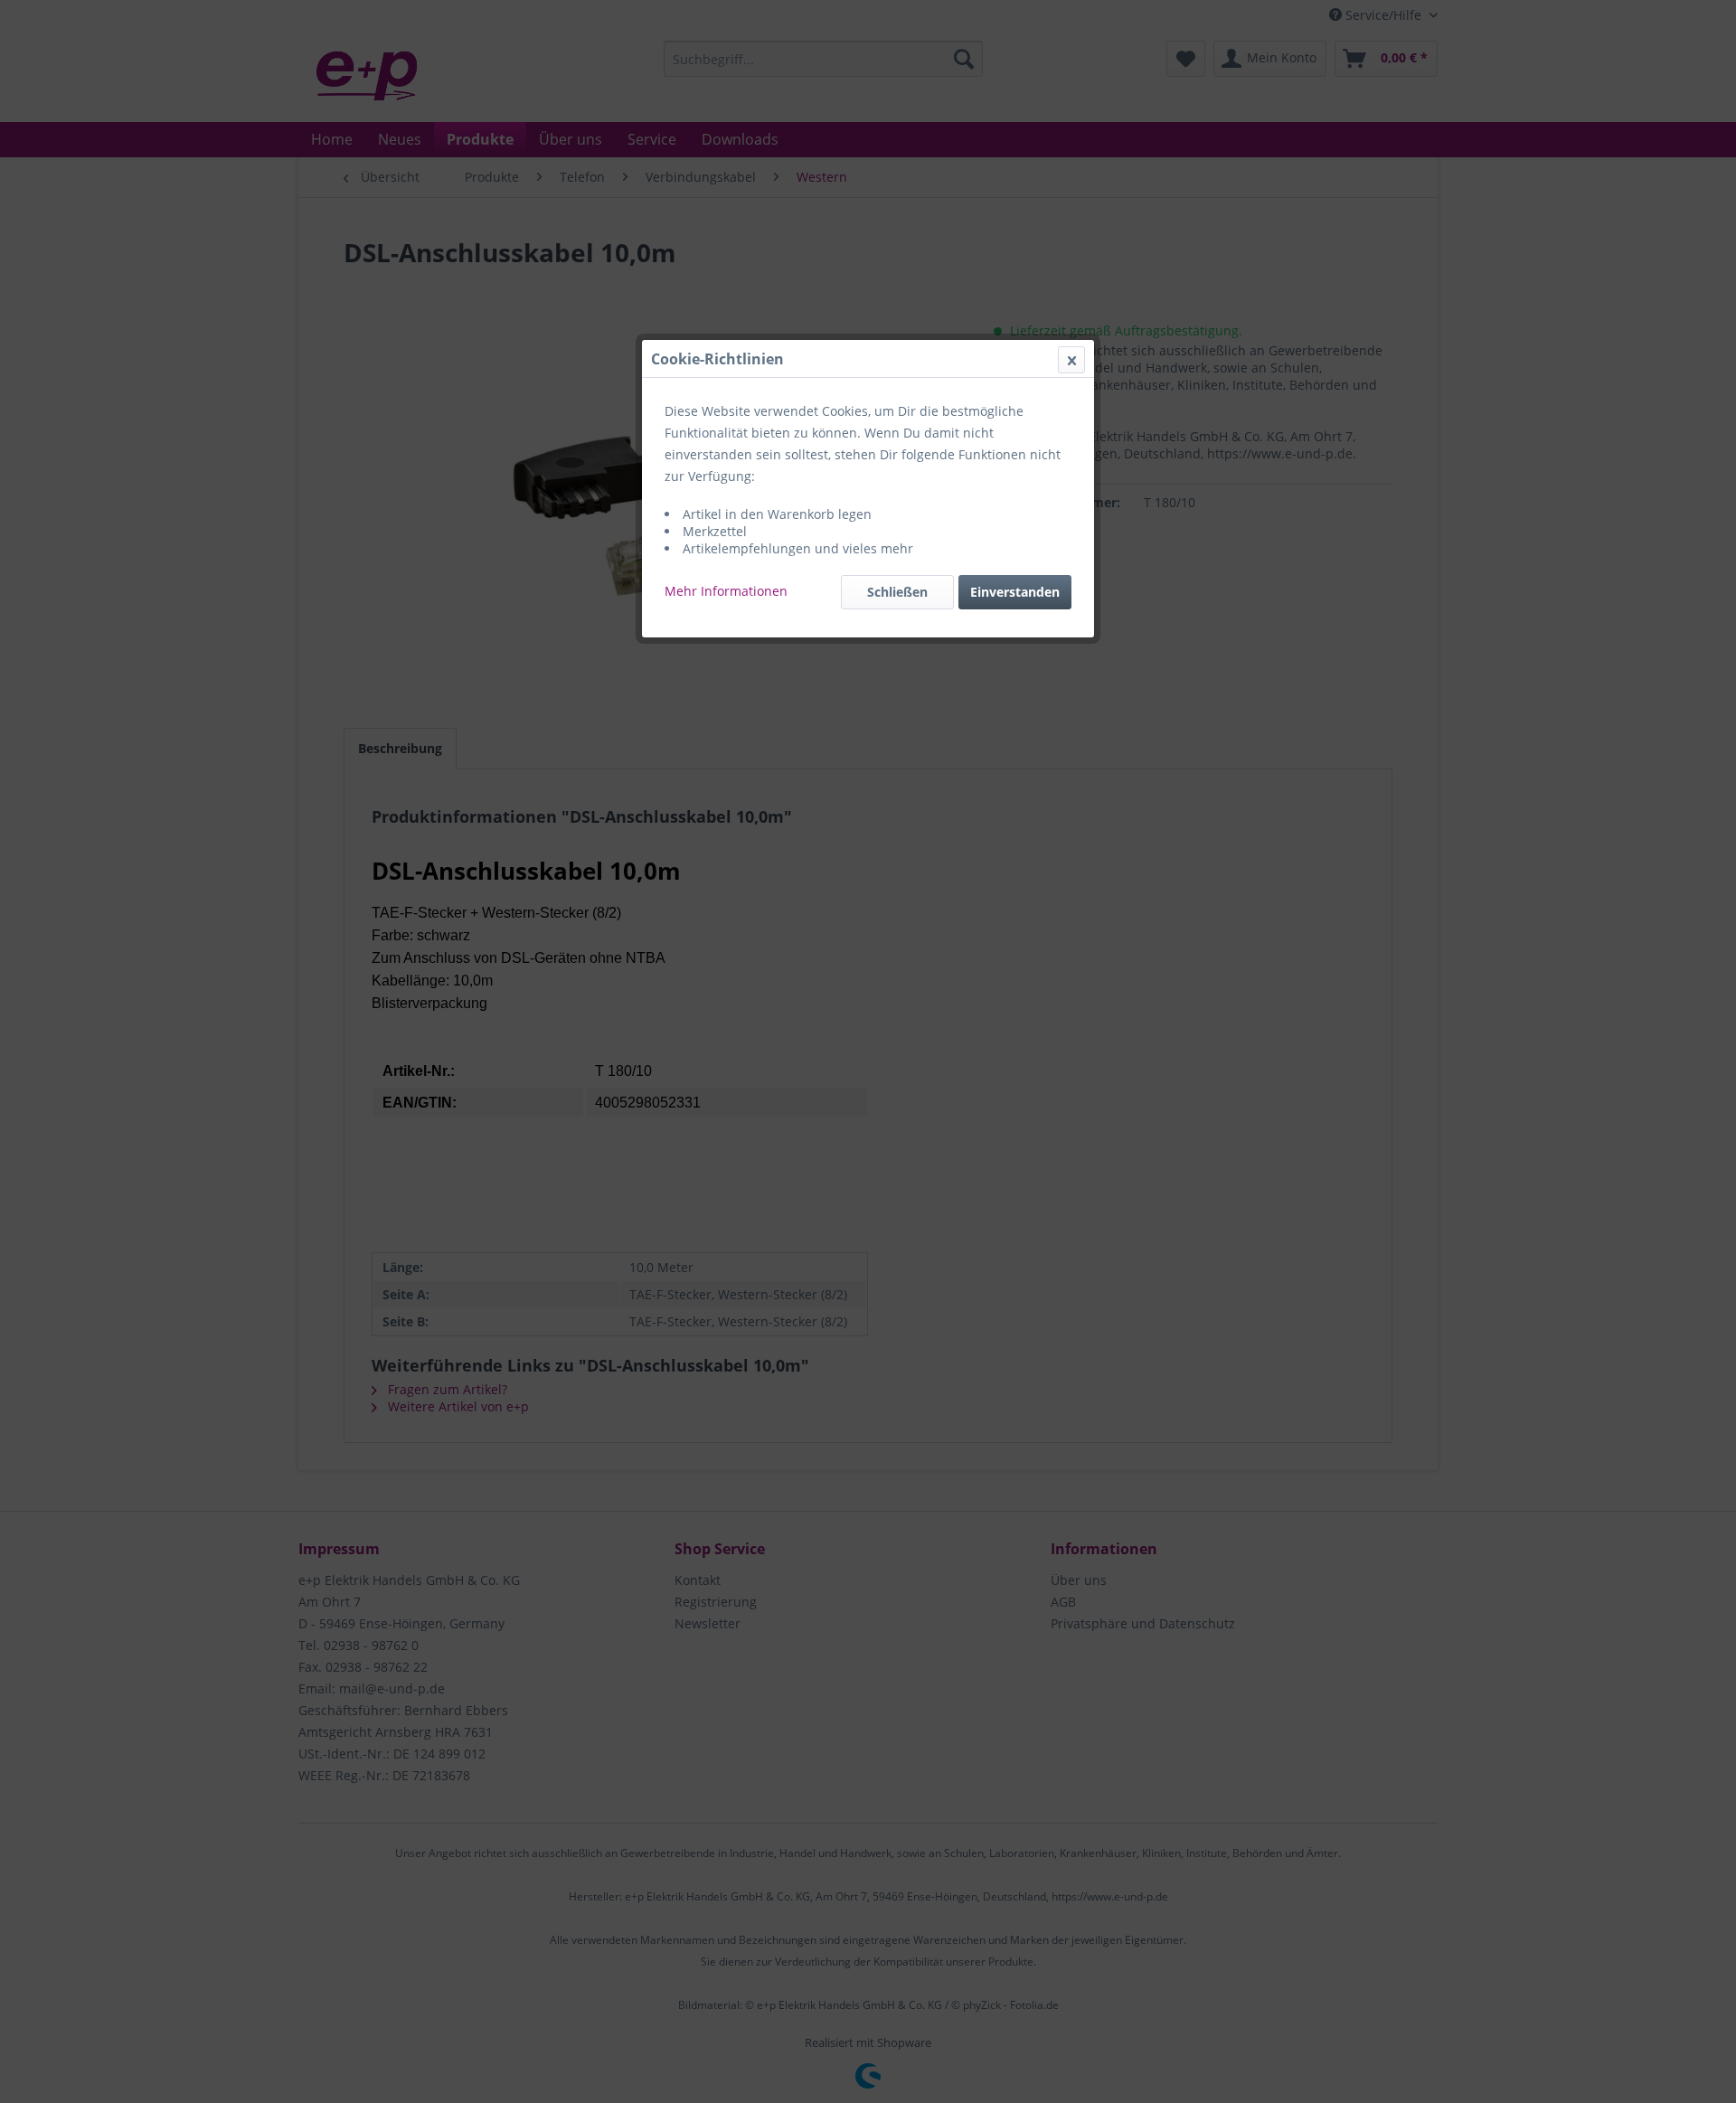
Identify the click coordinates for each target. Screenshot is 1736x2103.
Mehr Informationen (726, 591)
